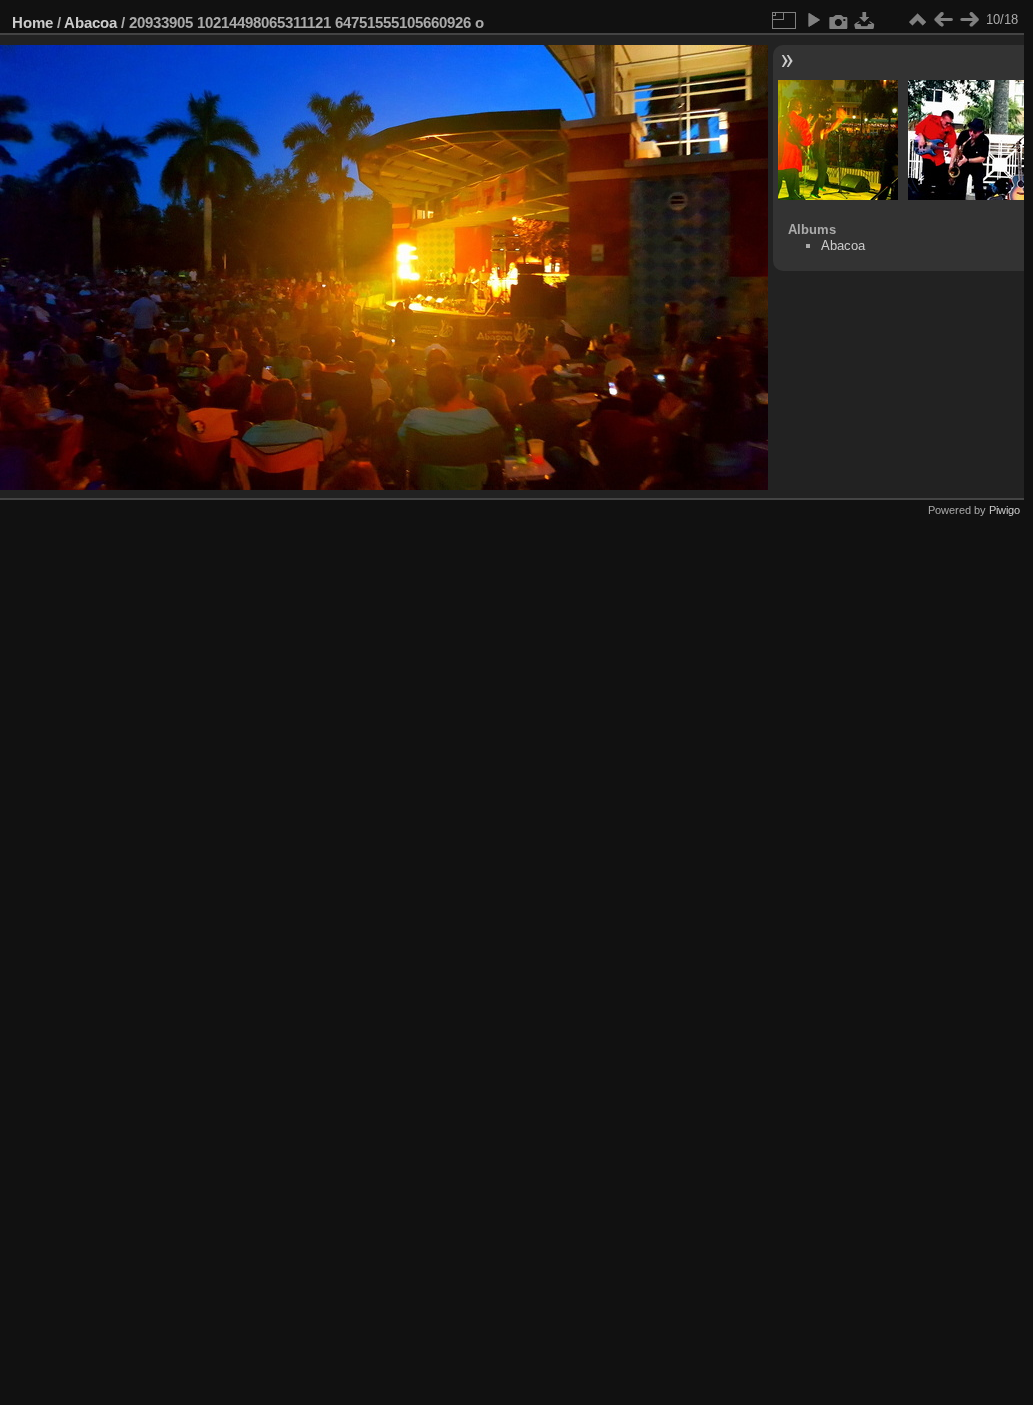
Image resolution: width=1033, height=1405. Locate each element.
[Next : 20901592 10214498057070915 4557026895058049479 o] (969, 20)
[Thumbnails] (917, 20)
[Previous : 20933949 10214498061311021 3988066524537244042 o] (943, 20)
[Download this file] (865, 20)
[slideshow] (813, 20)
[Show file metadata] (839, 20)
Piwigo (1004, 510)
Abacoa (90, 22)
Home (32, 22)
